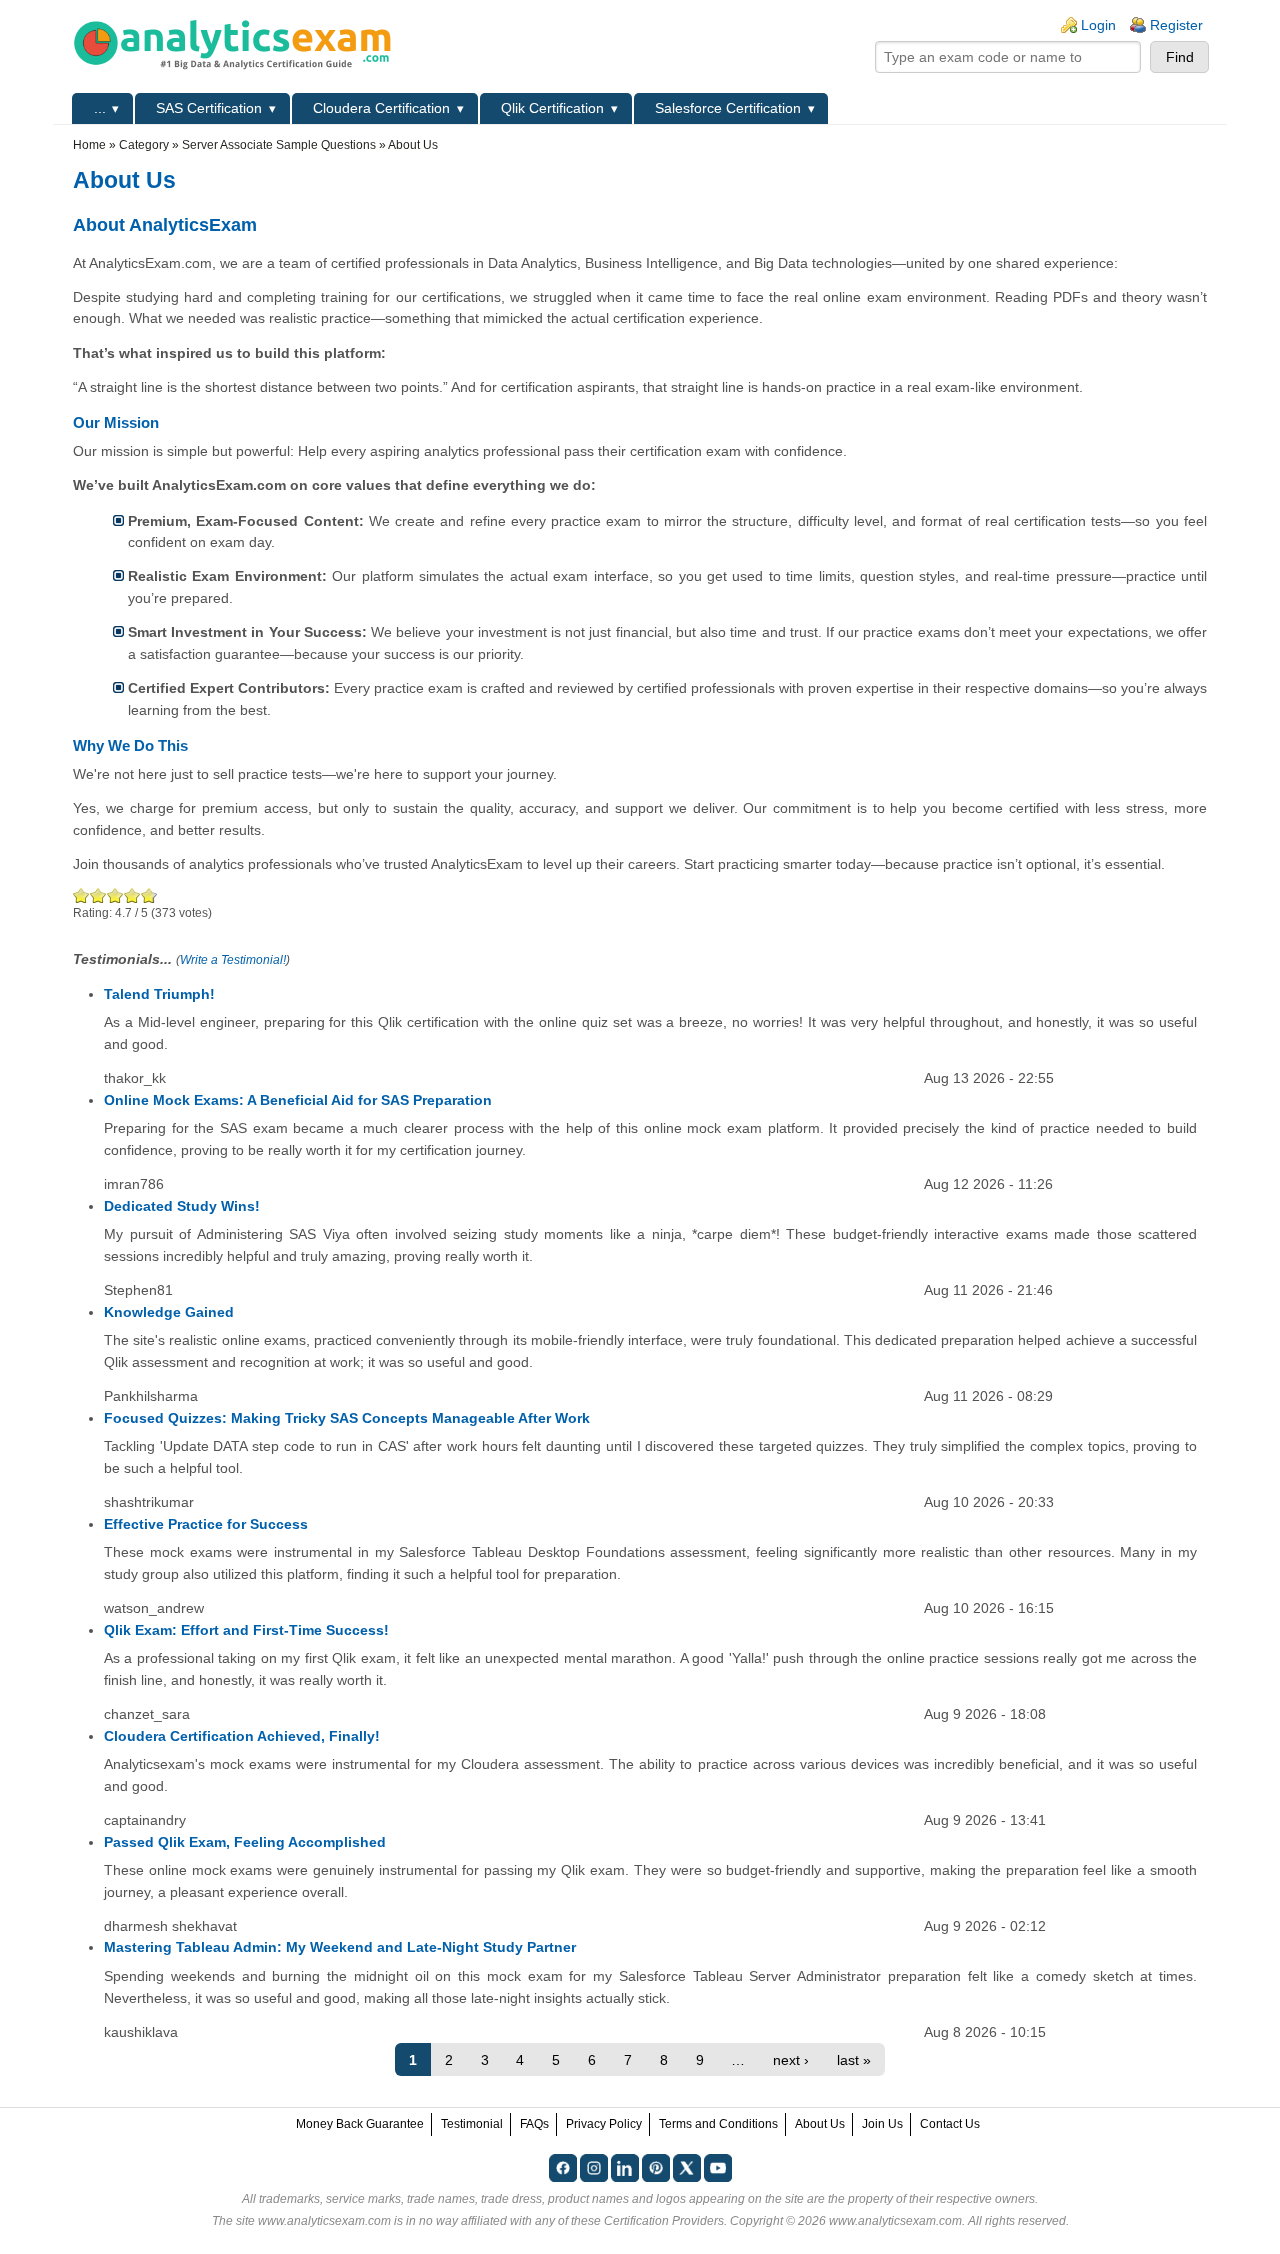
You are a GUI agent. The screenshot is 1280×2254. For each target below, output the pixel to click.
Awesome (147, 895)
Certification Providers (664, 2221)
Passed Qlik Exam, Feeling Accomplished (245, 1842)
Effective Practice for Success (206, 1524)
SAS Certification (209, 108)
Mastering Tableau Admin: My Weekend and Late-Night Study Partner (340, 1947)
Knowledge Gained (169, 1312)
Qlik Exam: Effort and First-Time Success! (246, 1630)
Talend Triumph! (159, 994)
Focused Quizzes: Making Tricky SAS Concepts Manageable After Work (347, 1418)
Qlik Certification (552, 108)
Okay (98, 895)
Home (89, 145)
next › (791, 2060)
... (100, 108)
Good (115, 895)
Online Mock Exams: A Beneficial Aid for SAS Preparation (298, 1100)
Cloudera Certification (381, 108)
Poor (81, 895)
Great (132, 895)
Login (1098, 25)
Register (1176, 25)
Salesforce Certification (728, 108)
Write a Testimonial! (233, 960)
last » (854, 2060)
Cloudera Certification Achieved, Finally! (242, 1736)
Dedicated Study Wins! (182, 1206)
